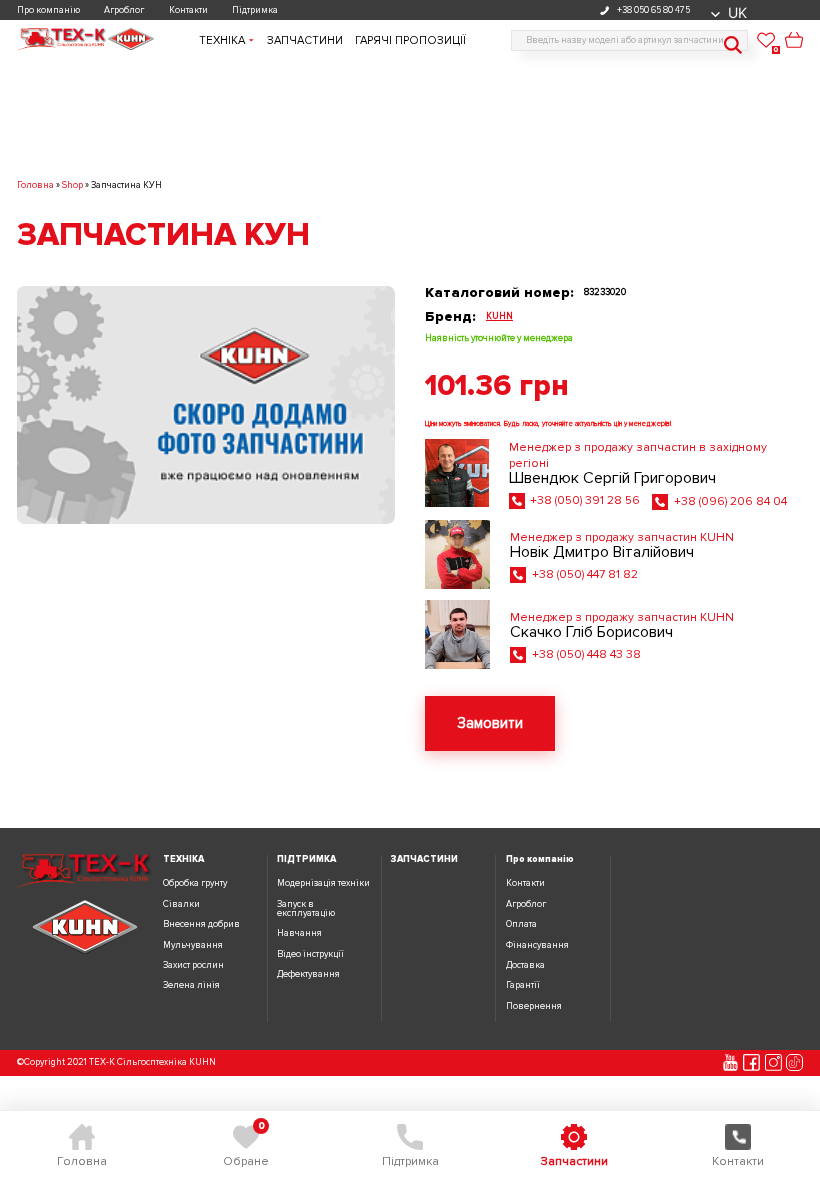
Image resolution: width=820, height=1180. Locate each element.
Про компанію (48, 10)
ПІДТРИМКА (306, 859)
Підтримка (255, 10)
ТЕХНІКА (183, 859)
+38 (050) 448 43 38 (586, 654)
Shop (72, 185)
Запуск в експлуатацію (306, 909)
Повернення (534, 1006)
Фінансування (537, 945)
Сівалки (181, 904)
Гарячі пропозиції (410, 40)
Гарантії (523, 985)
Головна (35, 185)
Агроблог (124, 10)
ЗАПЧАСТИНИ (424, 859)
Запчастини (305, 40)
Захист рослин (193, 965)
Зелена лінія (191, 985)
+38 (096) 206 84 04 (730, 501)
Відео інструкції (310, 954)
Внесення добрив (201, 924)
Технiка (222, 40)
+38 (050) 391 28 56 (585, 500)
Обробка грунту (195, 883)
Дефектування (308, 974)
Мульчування (193, 945)
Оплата (521, 924)
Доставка (525, 965)
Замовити (490, 723)
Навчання (299, 933)
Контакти (188, 10)
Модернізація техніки (323, 883)
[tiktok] (794, 1062)
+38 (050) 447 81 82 (585, 574)
